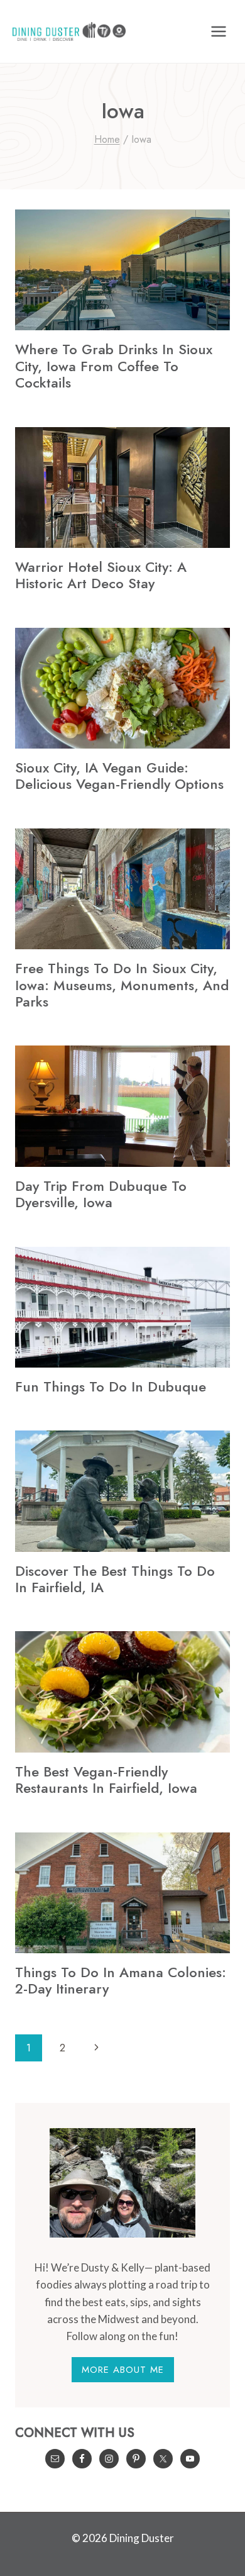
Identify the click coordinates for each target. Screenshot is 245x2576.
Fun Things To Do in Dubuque (111, 1386)
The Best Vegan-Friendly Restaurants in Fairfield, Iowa (106, 1780)
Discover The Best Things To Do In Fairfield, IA (115, 1579)
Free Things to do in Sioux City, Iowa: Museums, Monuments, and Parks (122, 985)
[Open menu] (218, 31)
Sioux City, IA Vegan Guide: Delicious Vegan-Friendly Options (119, 776)
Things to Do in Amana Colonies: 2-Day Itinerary (121, 1980)
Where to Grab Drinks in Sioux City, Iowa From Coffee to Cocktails (114, 366)
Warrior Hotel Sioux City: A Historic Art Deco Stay (101, 575)
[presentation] (122, 270)
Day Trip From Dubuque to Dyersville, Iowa (101, 1194)
